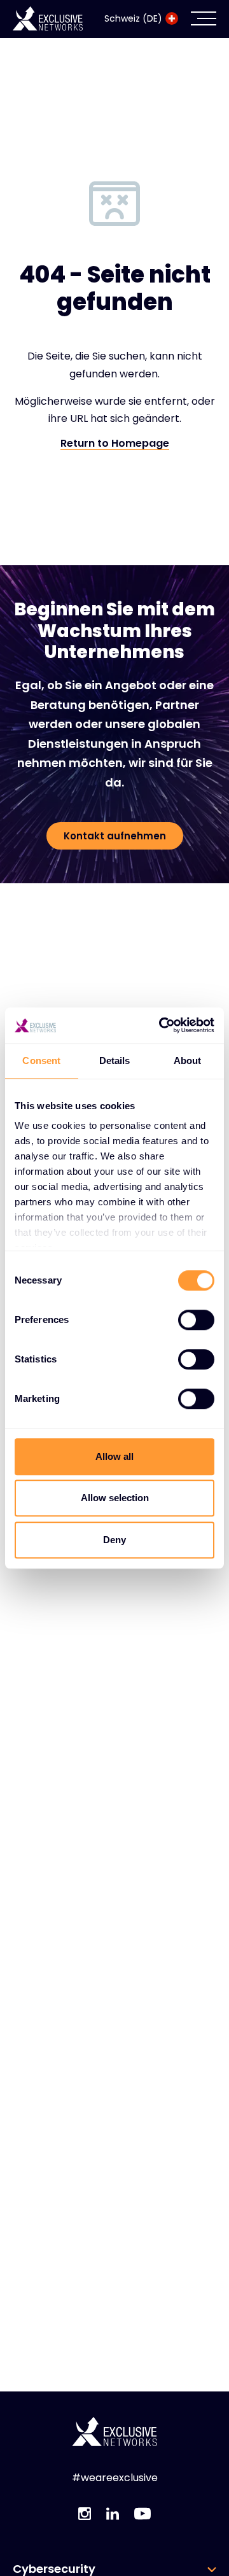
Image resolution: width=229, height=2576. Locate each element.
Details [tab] (115, 1060)
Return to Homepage (115, 444)
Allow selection (115, 1498)
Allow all (114, 1456)
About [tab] (188, 1060)
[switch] (196, 1320)
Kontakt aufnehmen (115, 836)
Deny (114, 1540)
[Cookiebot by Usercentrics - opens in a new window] (162, 1025)
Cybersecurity (54, 2569)
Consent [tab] (41, 1060)
